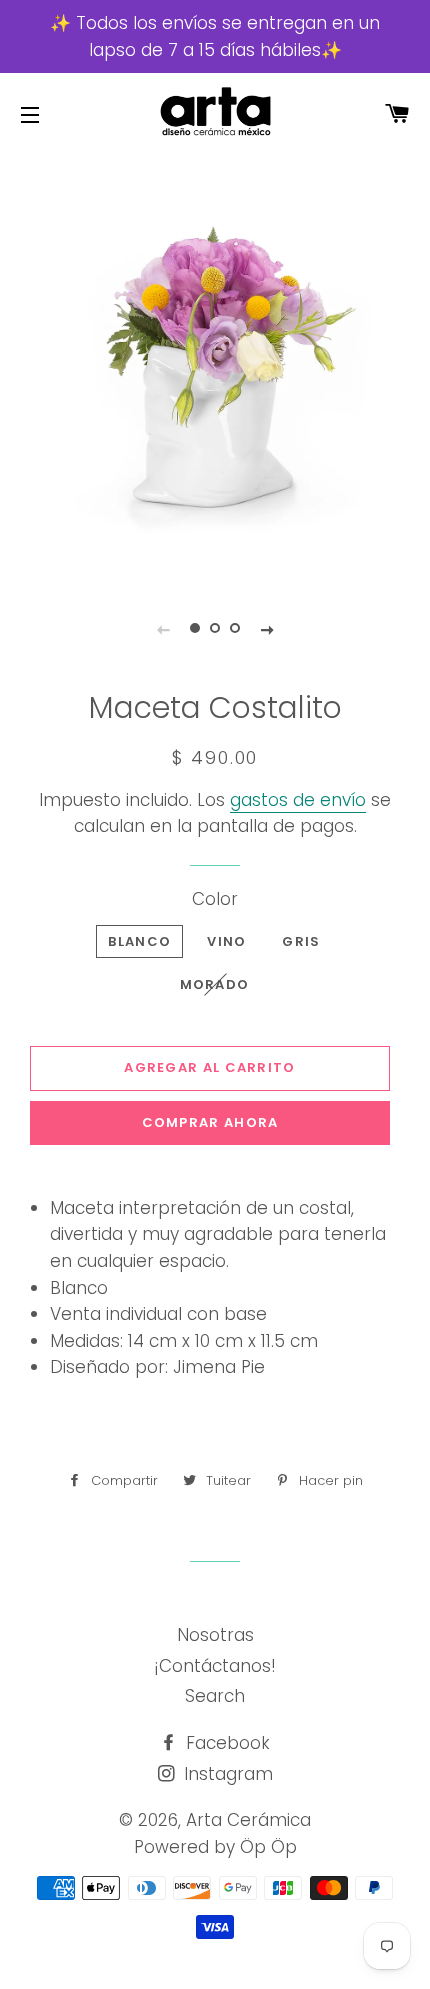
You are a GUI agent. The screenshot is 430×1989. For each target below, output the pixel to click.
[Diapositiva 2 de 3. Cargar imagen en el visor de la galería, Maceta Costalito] (215, 629)
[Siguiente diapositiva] (267, 629)
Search (215, 1696)
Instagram (226, 1774)
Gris (301, 941)
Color (215, 899)
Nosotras (215, 1635)
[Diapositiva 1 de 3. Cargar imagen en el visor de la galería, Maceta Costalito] (195, 629)
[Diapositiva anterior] (163, 629)
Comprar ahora (210, 1122)
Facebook (225, 1743)
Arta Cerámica (248, 1820)
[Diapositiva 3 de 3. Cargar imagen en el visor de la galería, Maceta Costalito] (235, 629)
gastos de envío (298, 800)
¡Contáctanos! (215, 1666)
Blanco (139, 941)
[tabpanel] (215, 367)
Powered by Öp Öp (215, 1847)
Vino (226, 941)
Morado (215, 984)
